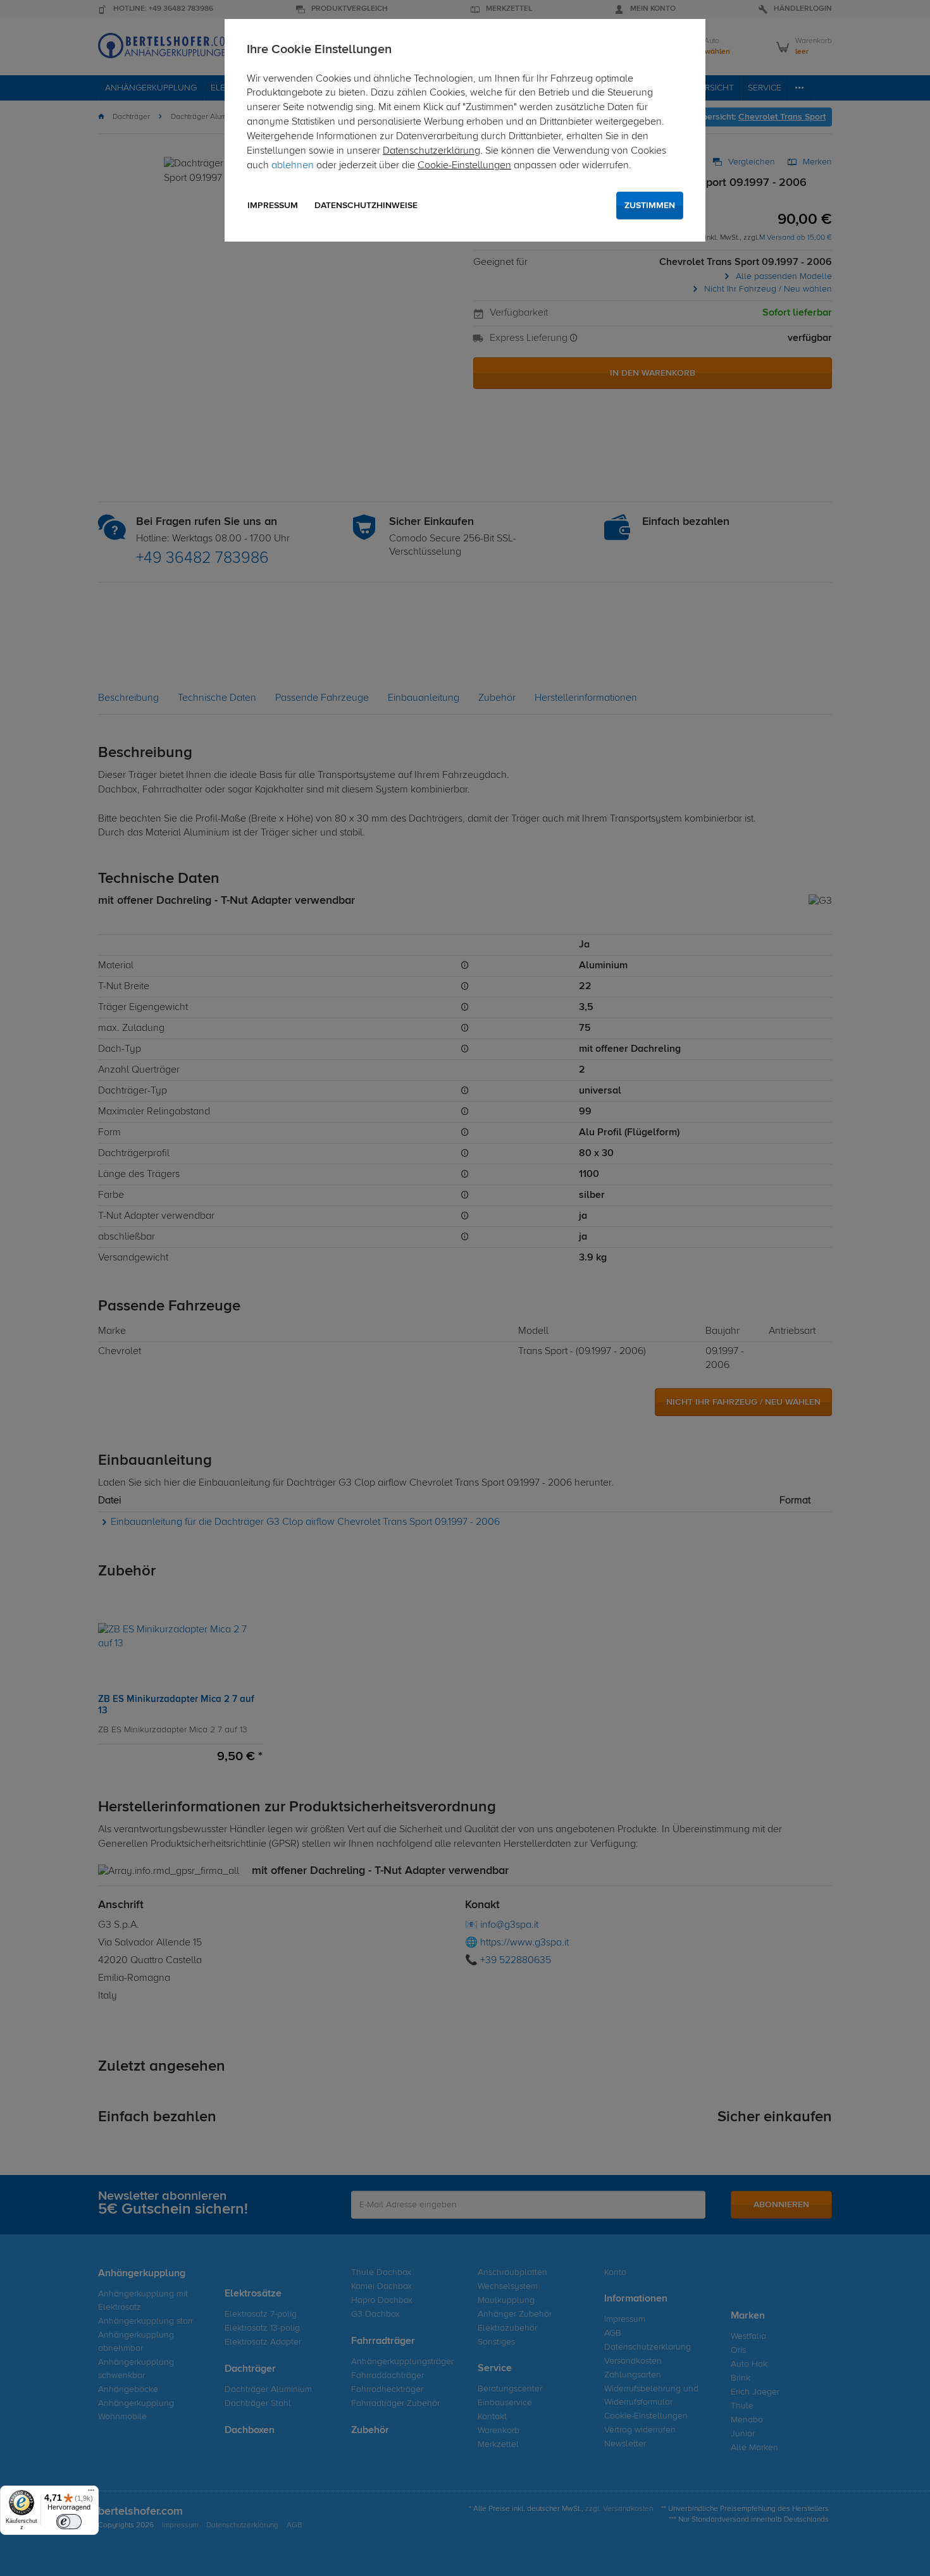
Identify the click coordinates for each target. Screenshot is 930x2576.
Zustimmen (650, 206)
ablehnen (293, 166)
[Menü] (91, 2493)
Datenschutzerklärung (431, 151)
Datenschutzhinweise (366, 206)
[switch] (69, 2522)
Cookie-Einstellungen (464, 166)
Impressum (273, 206)
